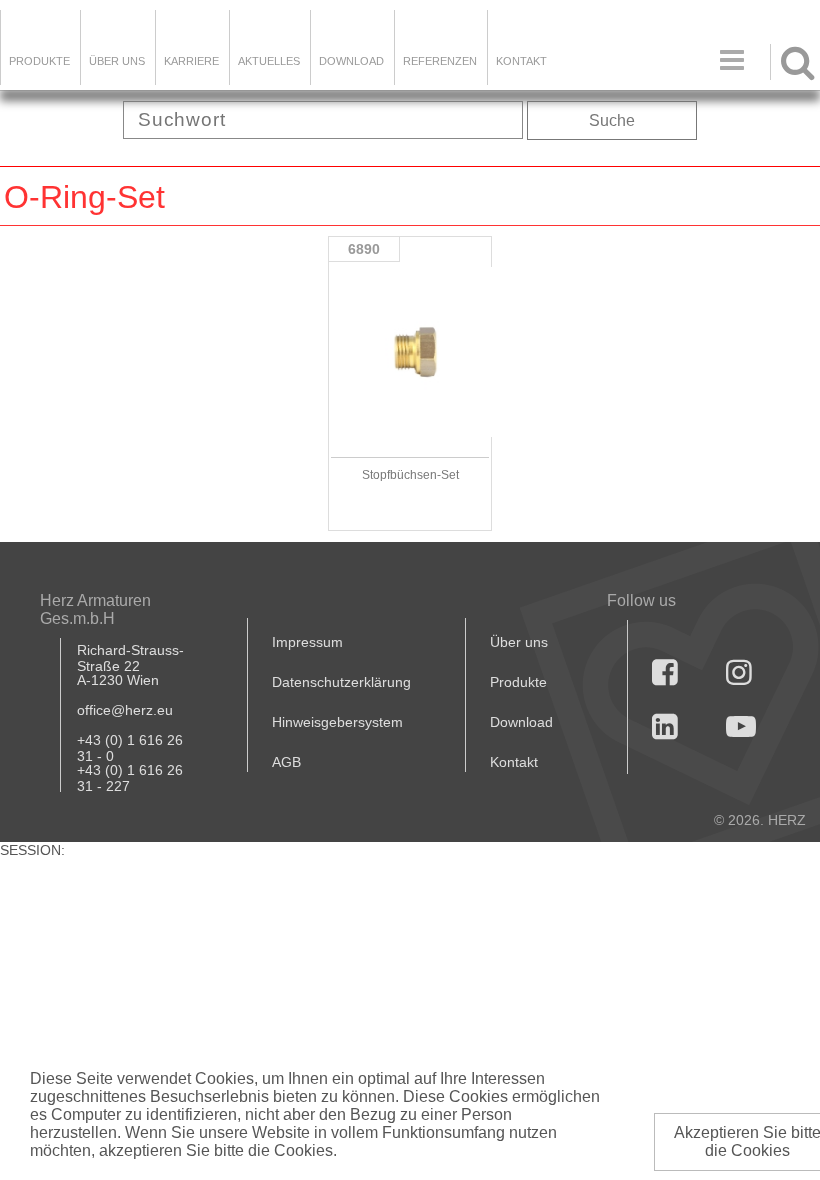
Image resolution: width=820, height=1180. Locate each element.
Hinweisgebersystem (337, 722)
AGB (286, 762)
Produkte (39, 61)
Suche (612, 120)
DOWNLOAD (351, 61)
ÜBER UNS (117, 61)
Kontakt (514, 762)
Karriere (191, 61)
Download (521, 722)
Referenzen (440, 61)
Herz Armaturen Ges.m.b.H (95, 609)
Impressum (307, 642)
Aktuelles (269, 61)
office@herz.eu (125, 710)
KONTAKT (521, 61)
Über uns (519, 642)
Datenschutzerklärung (341, 682)
